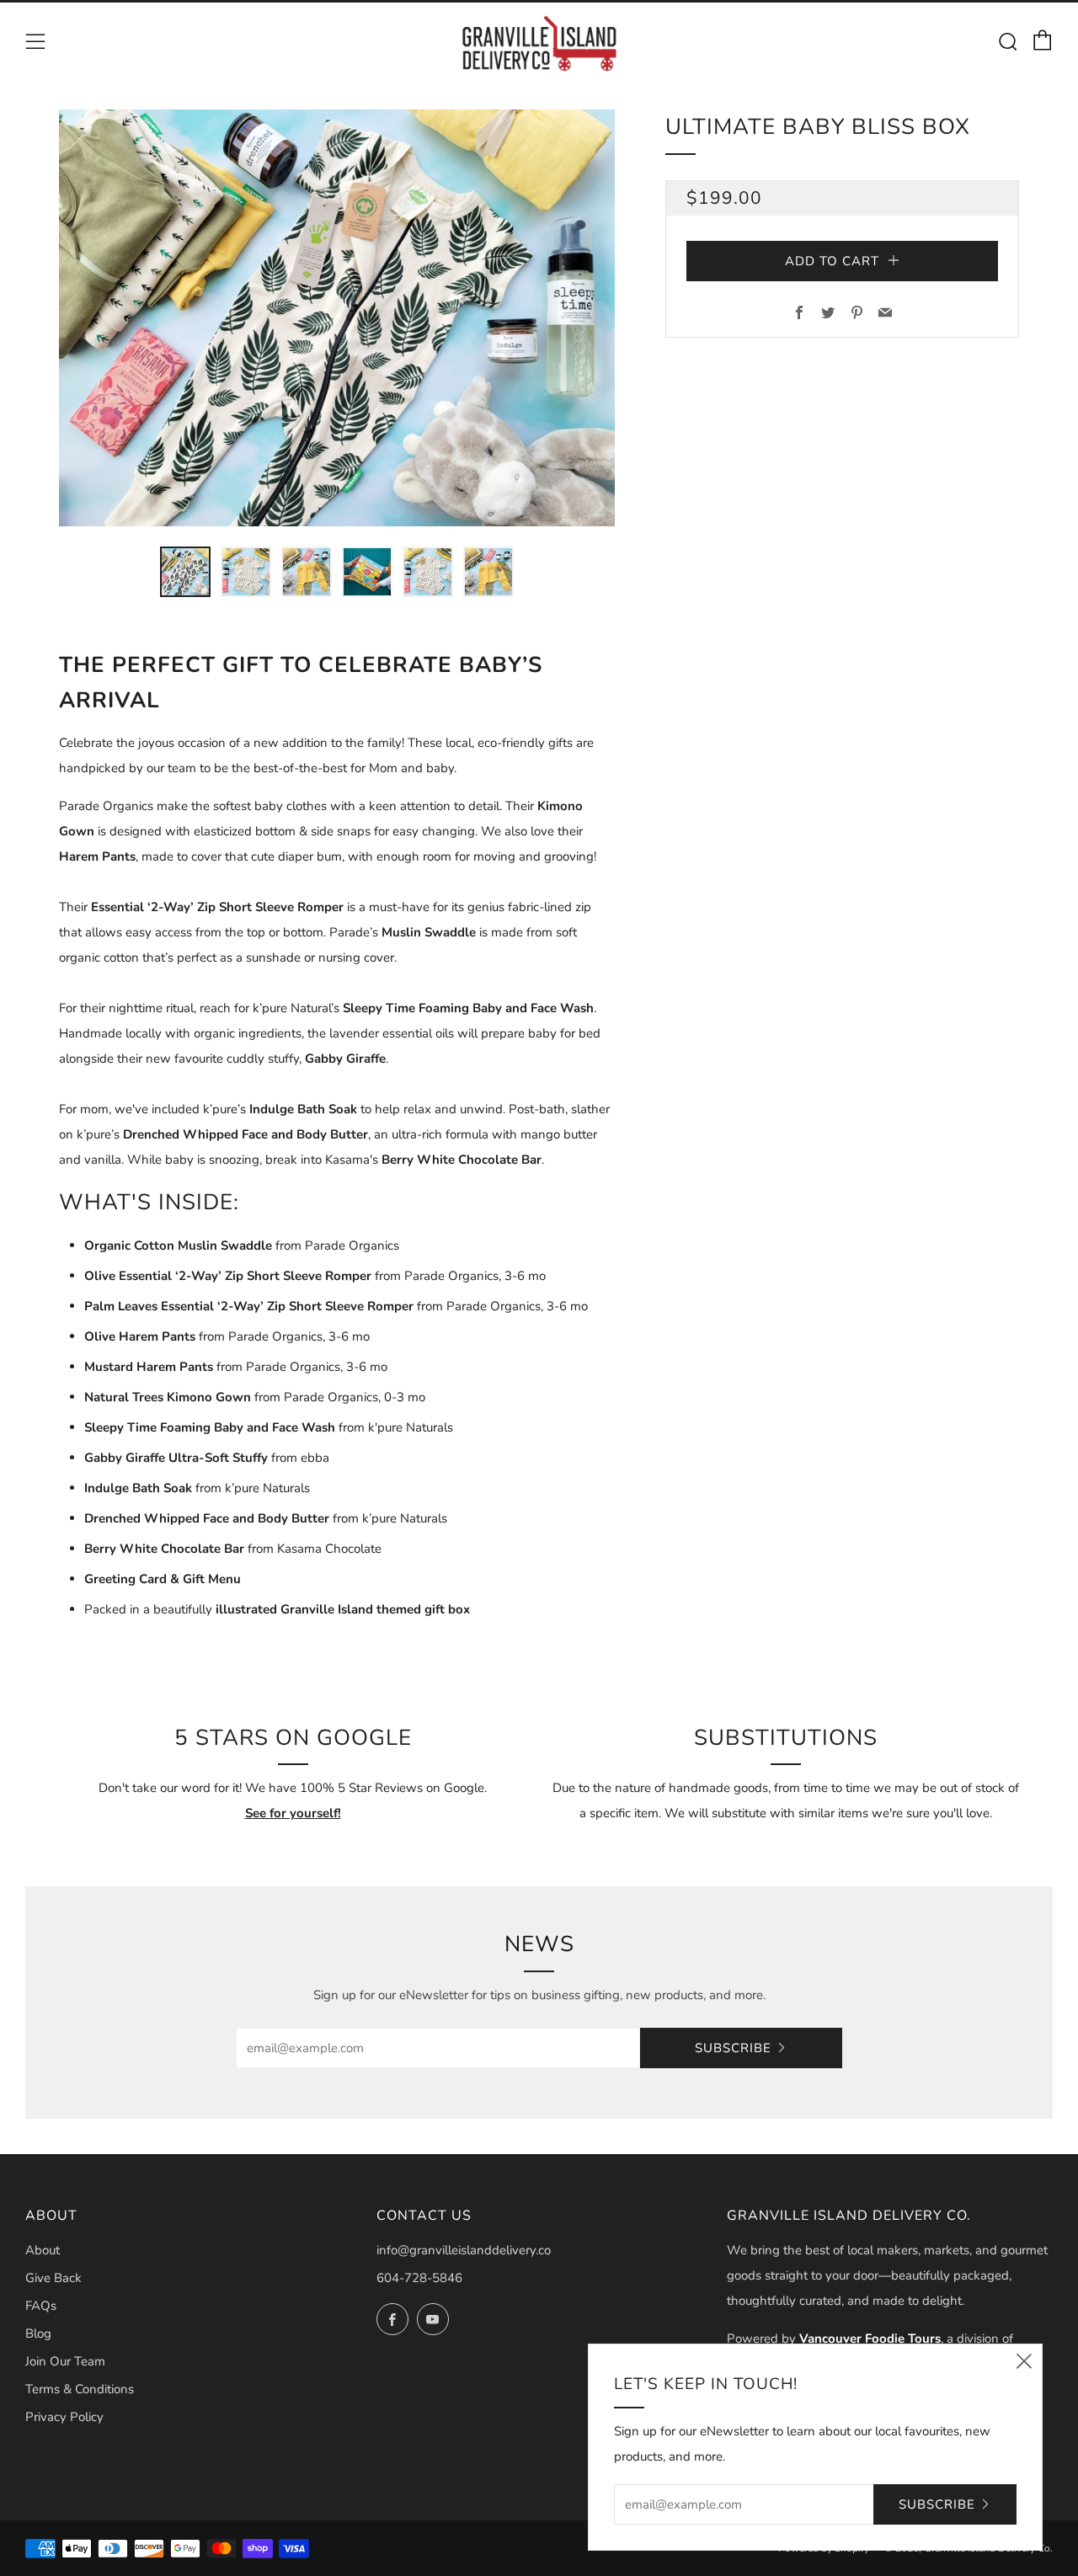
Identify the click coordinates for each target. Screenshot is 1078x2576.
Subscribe (733, 2048)
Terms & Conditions (80, 2389)
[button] (185, 572)
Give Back (53, 2278)
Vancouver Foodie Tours (870, 2339)
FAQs (41, 2306)
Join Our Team (65, 2361)
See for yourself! (293, 1813)
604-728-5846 (419, 2278)
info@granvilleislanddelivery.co (464, 2250)
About (43, 2250)
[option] (337, 318)
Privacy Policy (64, 2417)
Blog (38, 2333)
